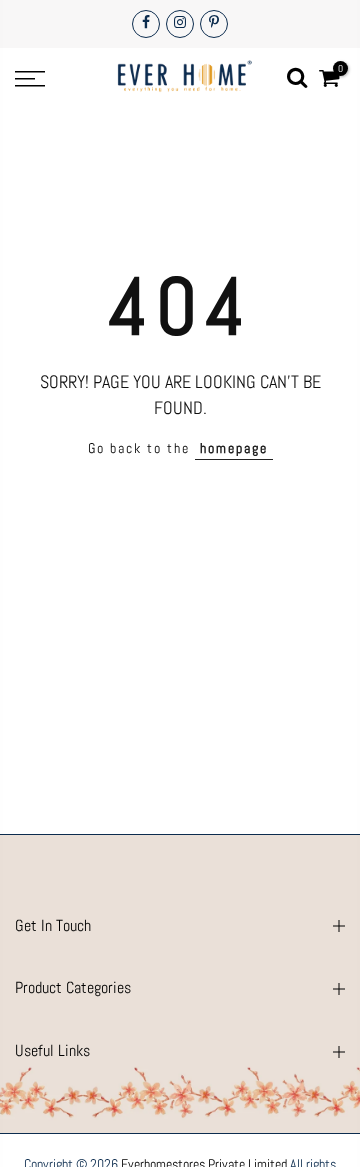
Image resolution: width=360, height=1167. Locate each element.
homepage (234, 448)
